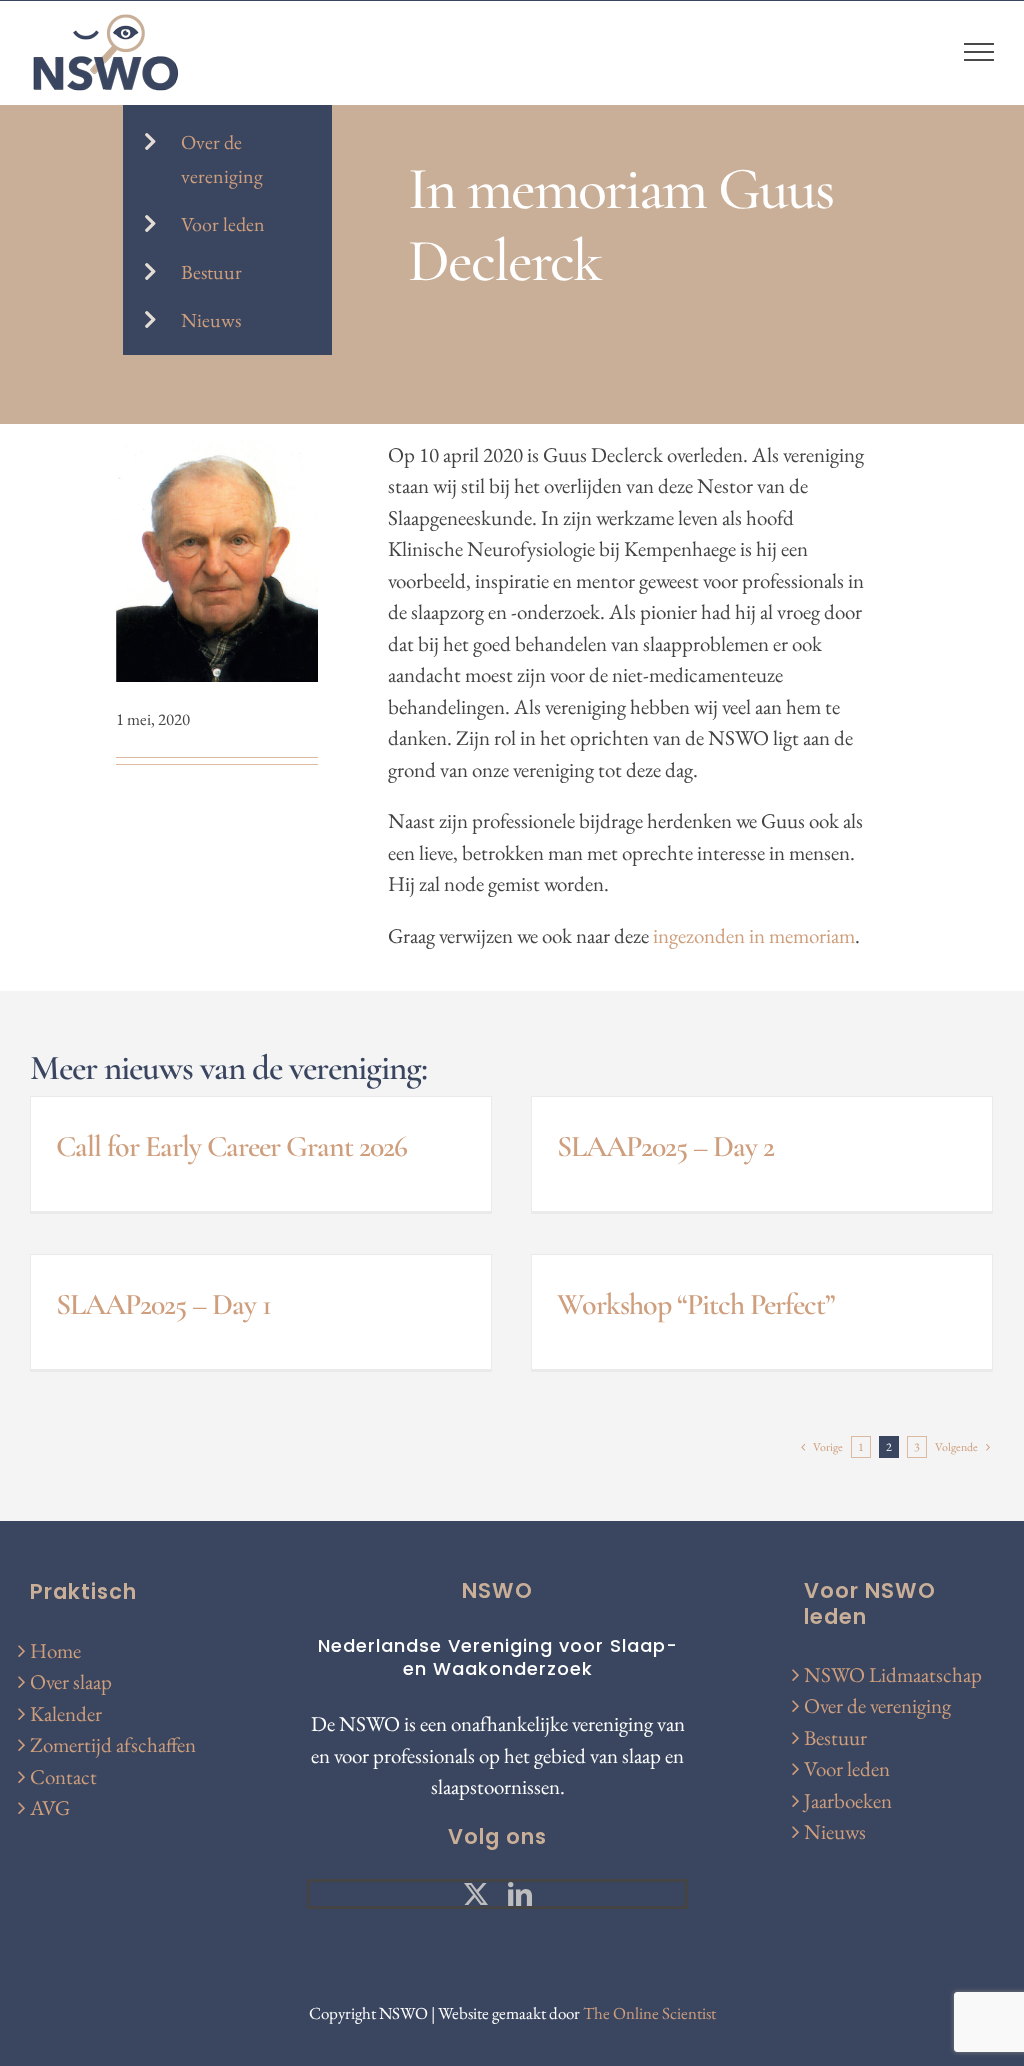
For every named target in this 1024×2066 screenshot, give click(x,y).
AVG (50, 1807)
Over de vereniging (877, 1705)
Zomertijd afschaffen (113, 1744)
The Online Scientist (649, 2013)
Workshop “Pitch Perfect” (696, 1304)
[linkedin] (520, 1894)
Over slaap (71, 1681)
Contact (63, 1776)
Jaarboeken (848, 1800)
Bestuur (211, 272)
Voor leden (223, 224)
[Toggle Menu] (979, 52)
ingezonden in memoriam (754, 935)
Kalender (66, 1713)
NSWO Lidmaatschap (893, 1674)
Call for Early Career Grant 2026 (231, 1146)
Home (55, 1650)
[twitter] (476, 1894)
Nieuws (211, 320)
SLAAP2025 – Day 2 (665, 1146)
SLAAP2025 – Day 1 (163, 1304)
